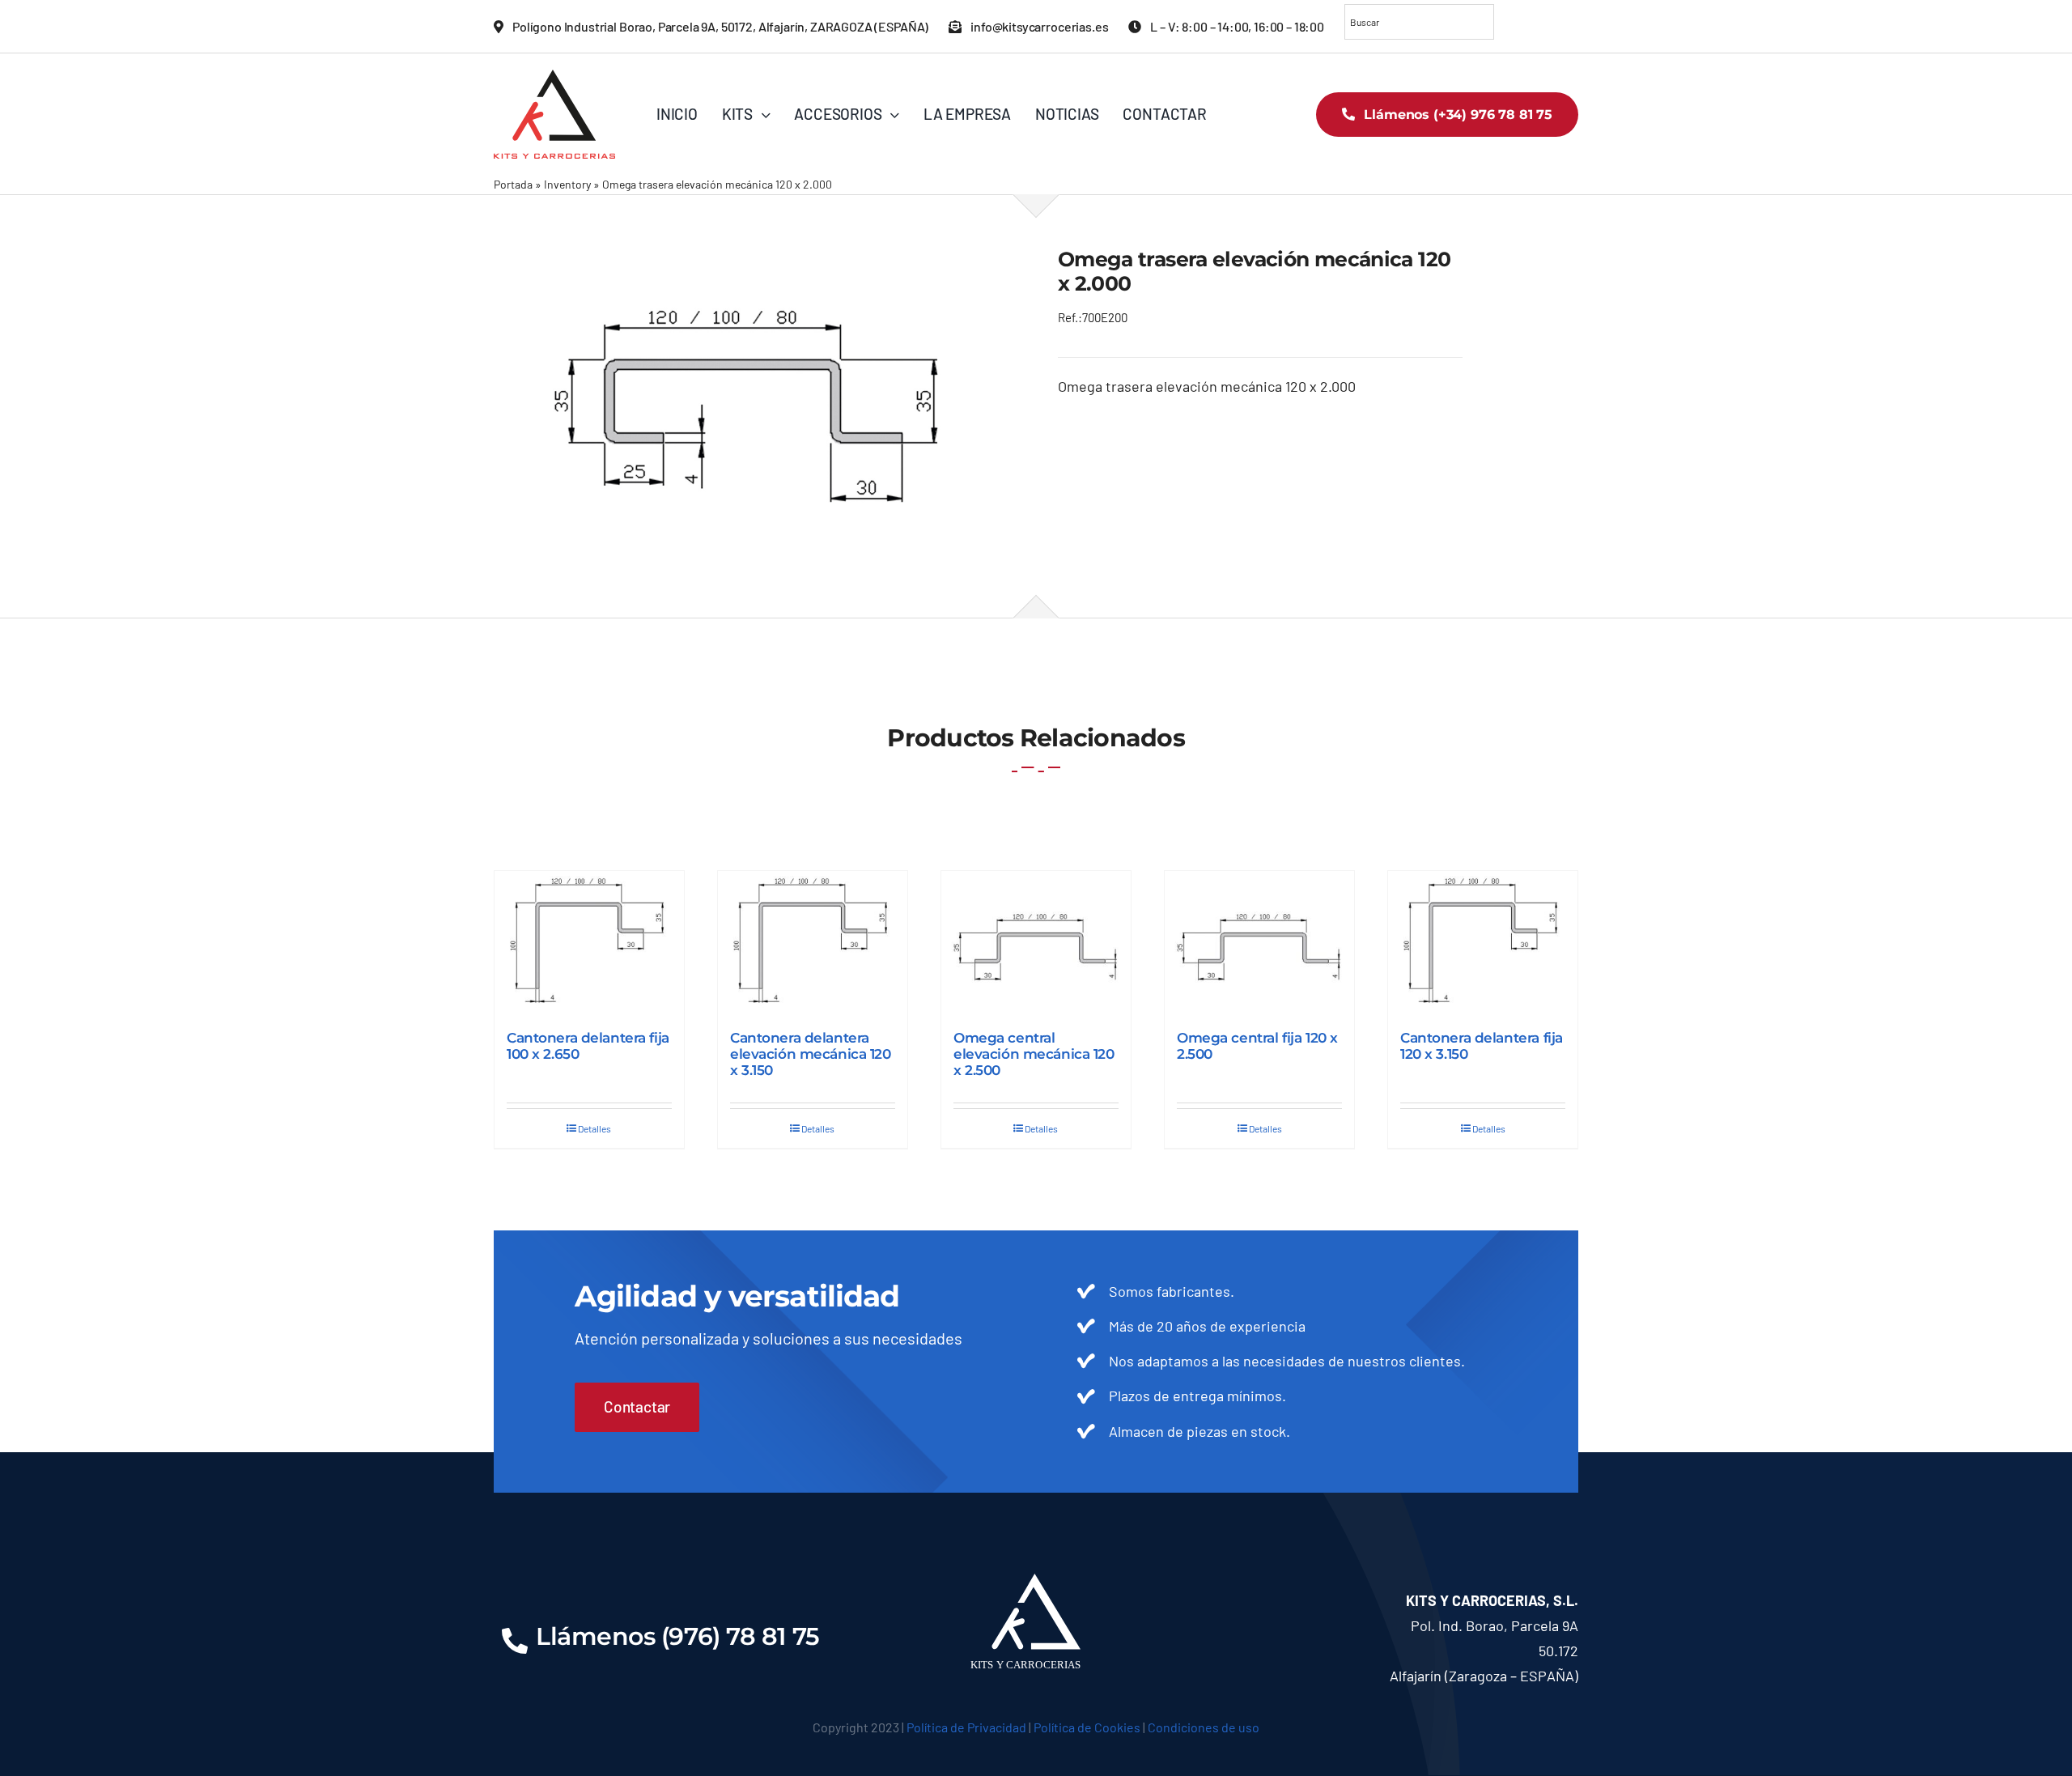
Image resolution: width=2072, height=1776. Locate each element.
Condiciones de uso (1204, 1727)
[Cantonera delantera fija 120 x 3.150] (1483, 942)
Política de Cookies (1087, 1727)
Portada (513, 184)
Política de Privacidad (966, 1727)
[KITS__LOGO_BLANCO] (1036, 1581)
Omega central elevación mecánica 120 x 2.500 (1034, 1054)
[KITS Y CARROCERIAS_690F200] (754, 406)
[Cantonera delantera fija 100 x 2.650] (589, 942)
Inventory (567, 184)
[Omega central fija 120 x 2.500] (1259, 942)
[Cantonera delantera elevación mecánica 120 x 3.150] (813, 942)
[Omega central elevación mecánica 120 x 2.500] (1036, 942)
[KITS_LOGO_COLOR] (554, 77)
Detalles (594, 1128)
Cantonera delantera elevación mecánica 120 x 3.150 (811, 1054)
